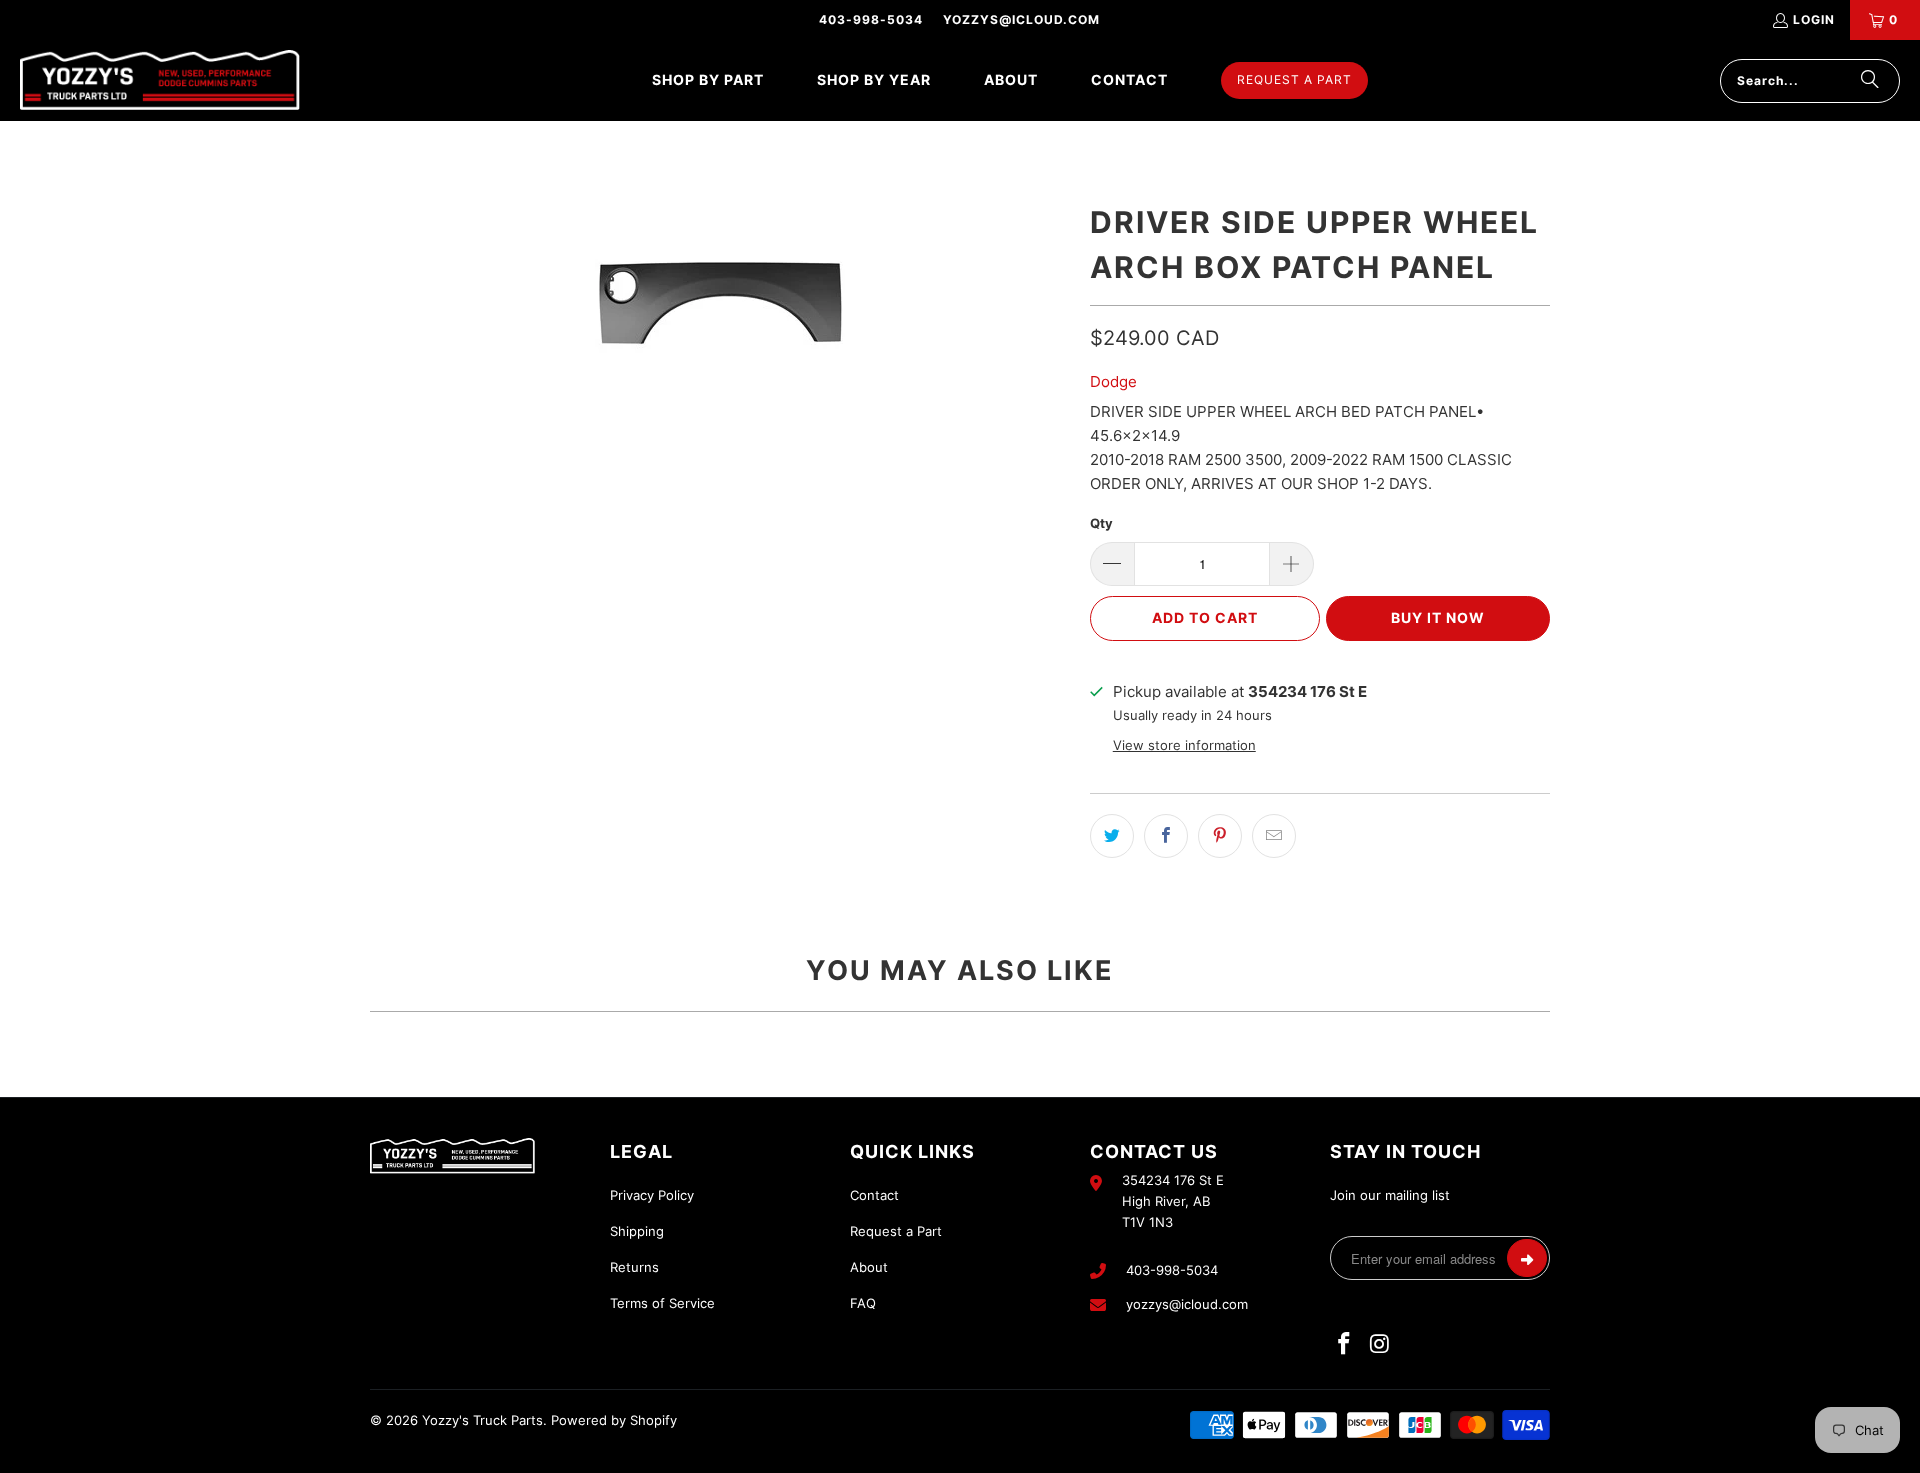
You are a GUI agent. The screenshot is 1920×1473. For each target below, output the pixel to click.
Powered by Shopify (614, 1420)
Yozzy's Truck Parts (482, 1420)
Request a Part (896, 1231)
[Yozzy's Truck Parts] (160, 80)
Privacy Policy (652, 1195)
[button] (708, 80)
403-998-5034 (871, 19)
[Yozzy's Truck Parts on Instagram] (1381, 1344)
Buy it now (1438, 617)
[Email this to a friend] (1274, 836)
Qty (1101, 523)
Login (1814, 19)
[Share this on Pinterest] (1220, 836)
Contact (874, 1195)
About (869, 1267)
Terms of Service (662, 1303)
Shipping (637, 1231)
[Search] (1870, 81)
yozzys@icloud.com (1021, 19)
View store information (1184, 745)
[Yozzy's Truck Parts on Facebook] (1345, 1344)
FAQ (863, 1303)
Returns (634, 1267)
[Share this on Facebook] (1166, 836)
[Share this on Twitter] (1112, 836)
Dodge (1113, 381)
